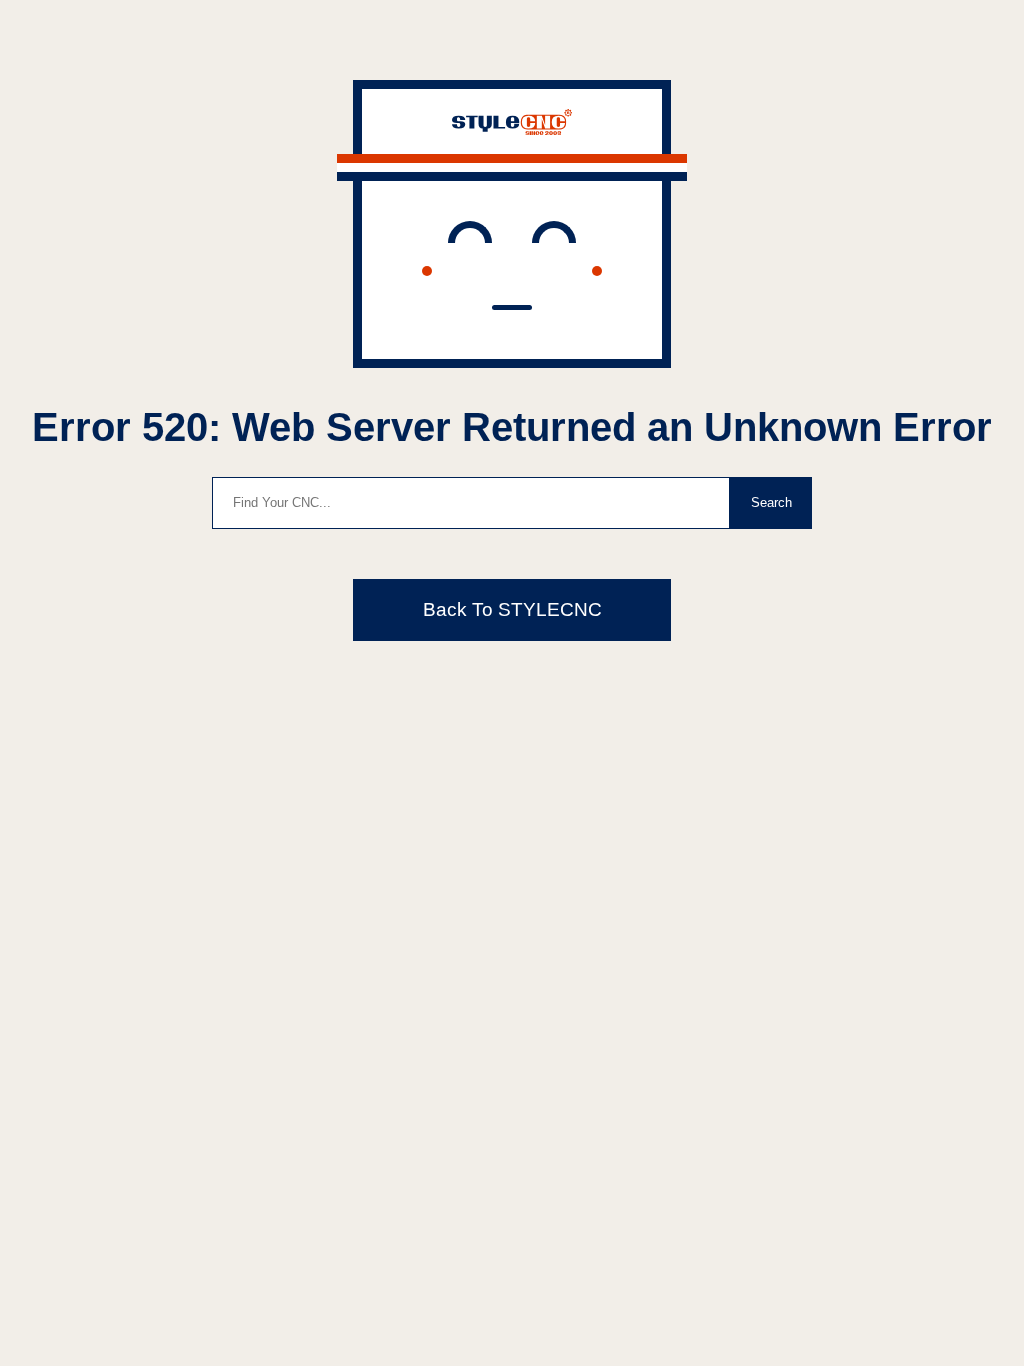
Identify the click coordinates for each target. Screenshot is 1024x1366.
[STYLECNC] (512, 129)
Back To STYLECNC (512, 609)
